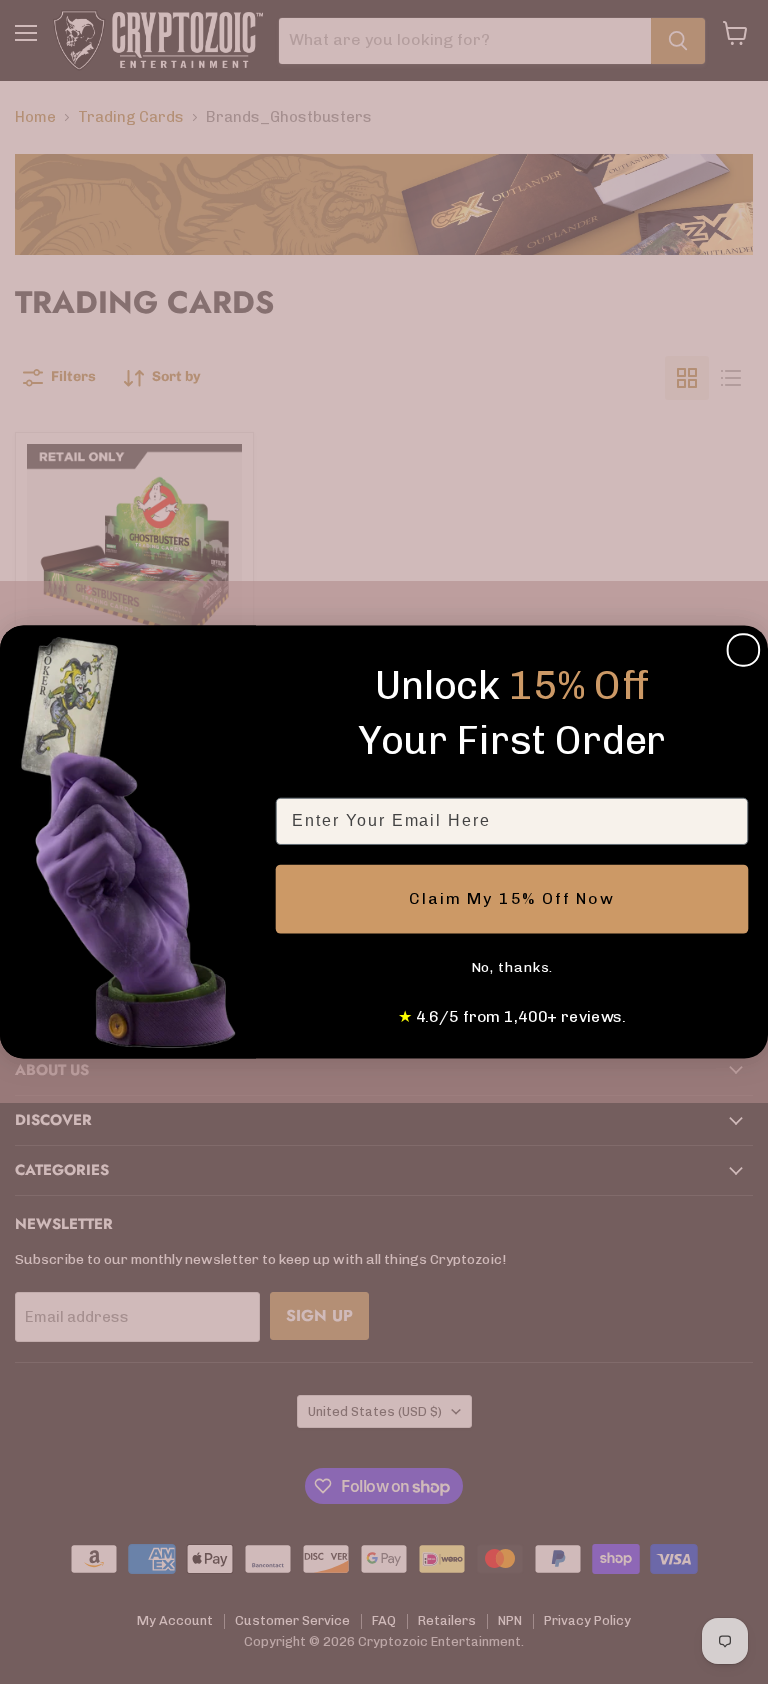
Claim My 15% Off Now (512, 898)
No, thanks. (512, 967)
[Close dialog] (744, 650)
